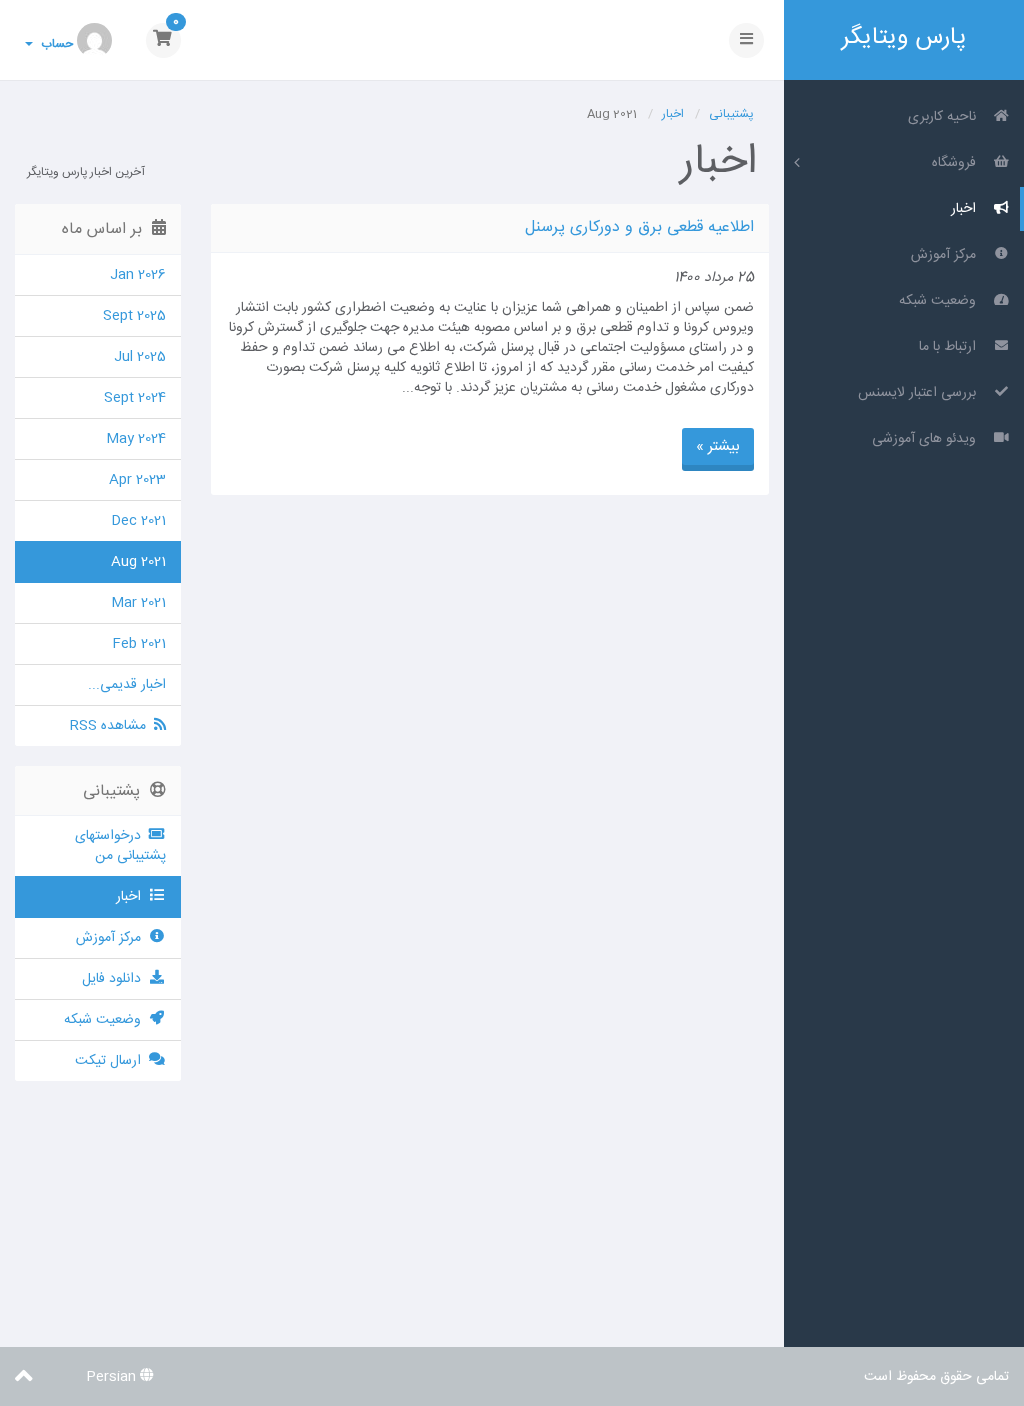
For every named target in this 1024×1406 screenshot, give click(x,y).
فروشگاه (958, 163)
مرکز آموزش (947, 255)
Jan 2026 (138, 275)
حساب (54, 44)
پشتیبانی (731, 114)
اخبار (967, 209)
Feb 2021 (139, 644)
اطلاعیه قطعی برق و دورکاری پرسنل (639, 227)
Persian (113, 1377)
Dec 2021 (138, 521)
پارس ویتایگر (904, 36)
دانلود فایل (115, 979)
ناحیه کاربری (946, 117)
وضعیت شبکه (941, 301)
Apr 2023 (137, 480)
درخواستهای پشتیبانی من (121, 846)
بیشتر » (718, 446)
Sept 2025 (134, 316)
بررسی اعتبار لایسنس (921, 393)
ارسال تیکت (112, 1061)
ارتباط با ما (951, 347)
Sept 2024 (135, 398)
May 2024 (136, 439)
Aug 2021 (138, 562)
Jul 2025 (140, 357)
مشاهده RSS (112, 726)
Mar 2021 (138, 603)
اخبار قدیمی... (127, 685)
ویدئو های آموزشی (928, 439)
